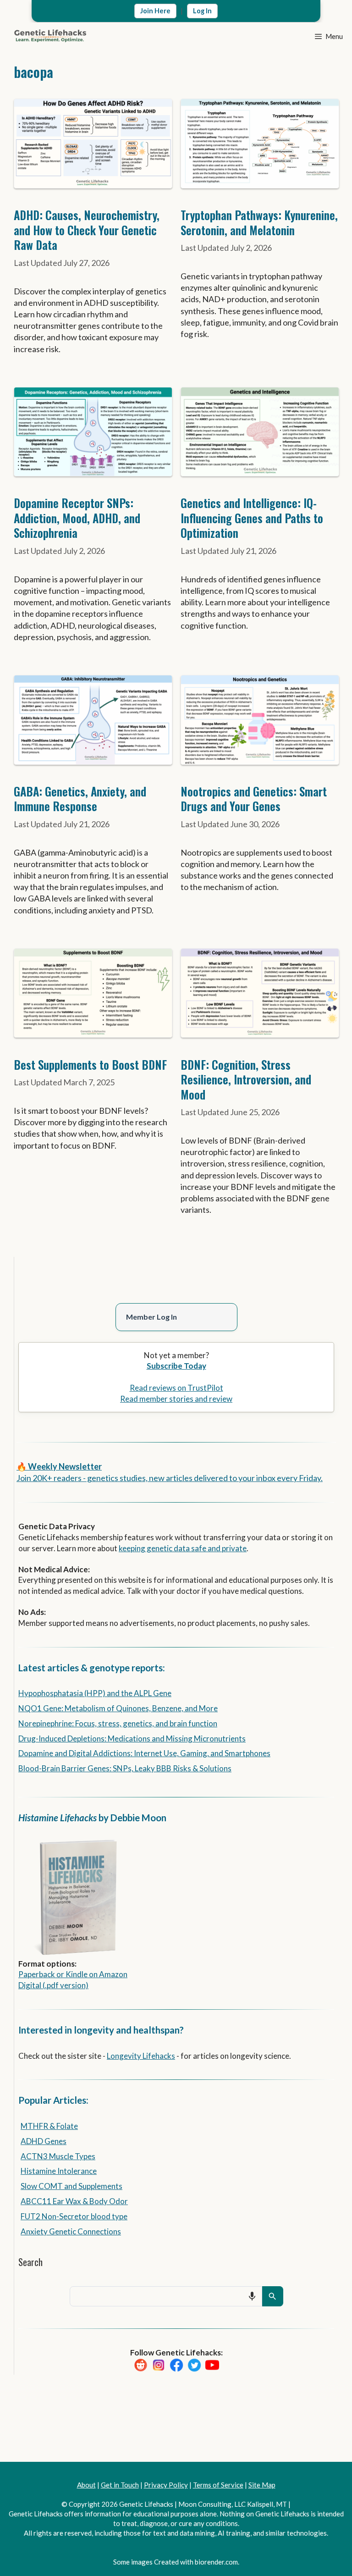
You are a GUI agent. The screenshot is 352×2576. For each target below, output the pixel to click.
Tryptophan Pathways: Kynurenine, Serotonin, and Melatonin (259, 222)
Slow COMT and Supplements (71, 2186)
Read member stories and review (176, 1399)
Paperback (37, 1974)
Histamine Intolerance (59, 2171)
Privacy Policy (166, 2485)
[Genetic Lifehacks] (50, 36)
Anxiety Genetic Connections (71, 2231)
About (86, 2485)
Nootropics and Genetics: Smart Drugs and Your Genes (254, 799)
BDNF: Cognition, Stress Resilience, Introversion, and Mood (246, 1079)
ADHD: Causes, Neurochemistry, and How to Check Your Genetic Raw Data (87, 230)
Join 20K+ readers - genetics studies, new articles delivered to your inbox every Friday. (170, 1478)
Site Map (262, 2485)
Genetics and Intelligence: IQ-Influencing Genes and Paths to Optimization (252, 518)
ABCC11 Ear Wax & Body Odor (74, 2201)
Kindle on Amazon (96, 1974)
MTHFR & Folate (49, 2126)
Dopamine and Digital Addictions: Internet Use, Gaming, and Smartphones (144, 1753)
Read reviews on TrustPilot (176, 1388)
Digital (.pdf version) (53, 1985)
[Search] (273, 2296)
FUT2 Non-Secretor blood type (74, 2216)
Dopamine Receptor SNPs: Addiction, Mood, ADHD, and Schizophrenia (77, 518)
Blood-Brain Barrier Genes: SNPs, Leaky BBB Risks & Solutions (125, 1768)
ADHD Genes (44, 2141)
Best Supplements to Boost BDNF (90, 1064)
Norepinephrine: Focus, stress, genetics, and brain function (118, 1723)
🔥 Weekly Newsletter (59, 1466)
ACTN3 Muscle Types (58, 2156)
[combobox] (166, 2296)
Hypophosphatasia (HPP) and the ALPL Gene (95, 1693)
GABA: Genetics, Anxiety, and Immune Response (80, 799)
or (60, 1974)
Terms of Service (218, 2485)
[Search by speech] (252, 2296)
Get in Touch (120, 2485)
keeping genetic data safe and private (183, 1548)
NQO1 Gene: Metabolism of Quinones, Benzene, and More (118, 1708)
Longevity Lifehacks (141, 2056)
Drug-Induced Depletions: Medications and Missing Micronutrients (132, 1739)
